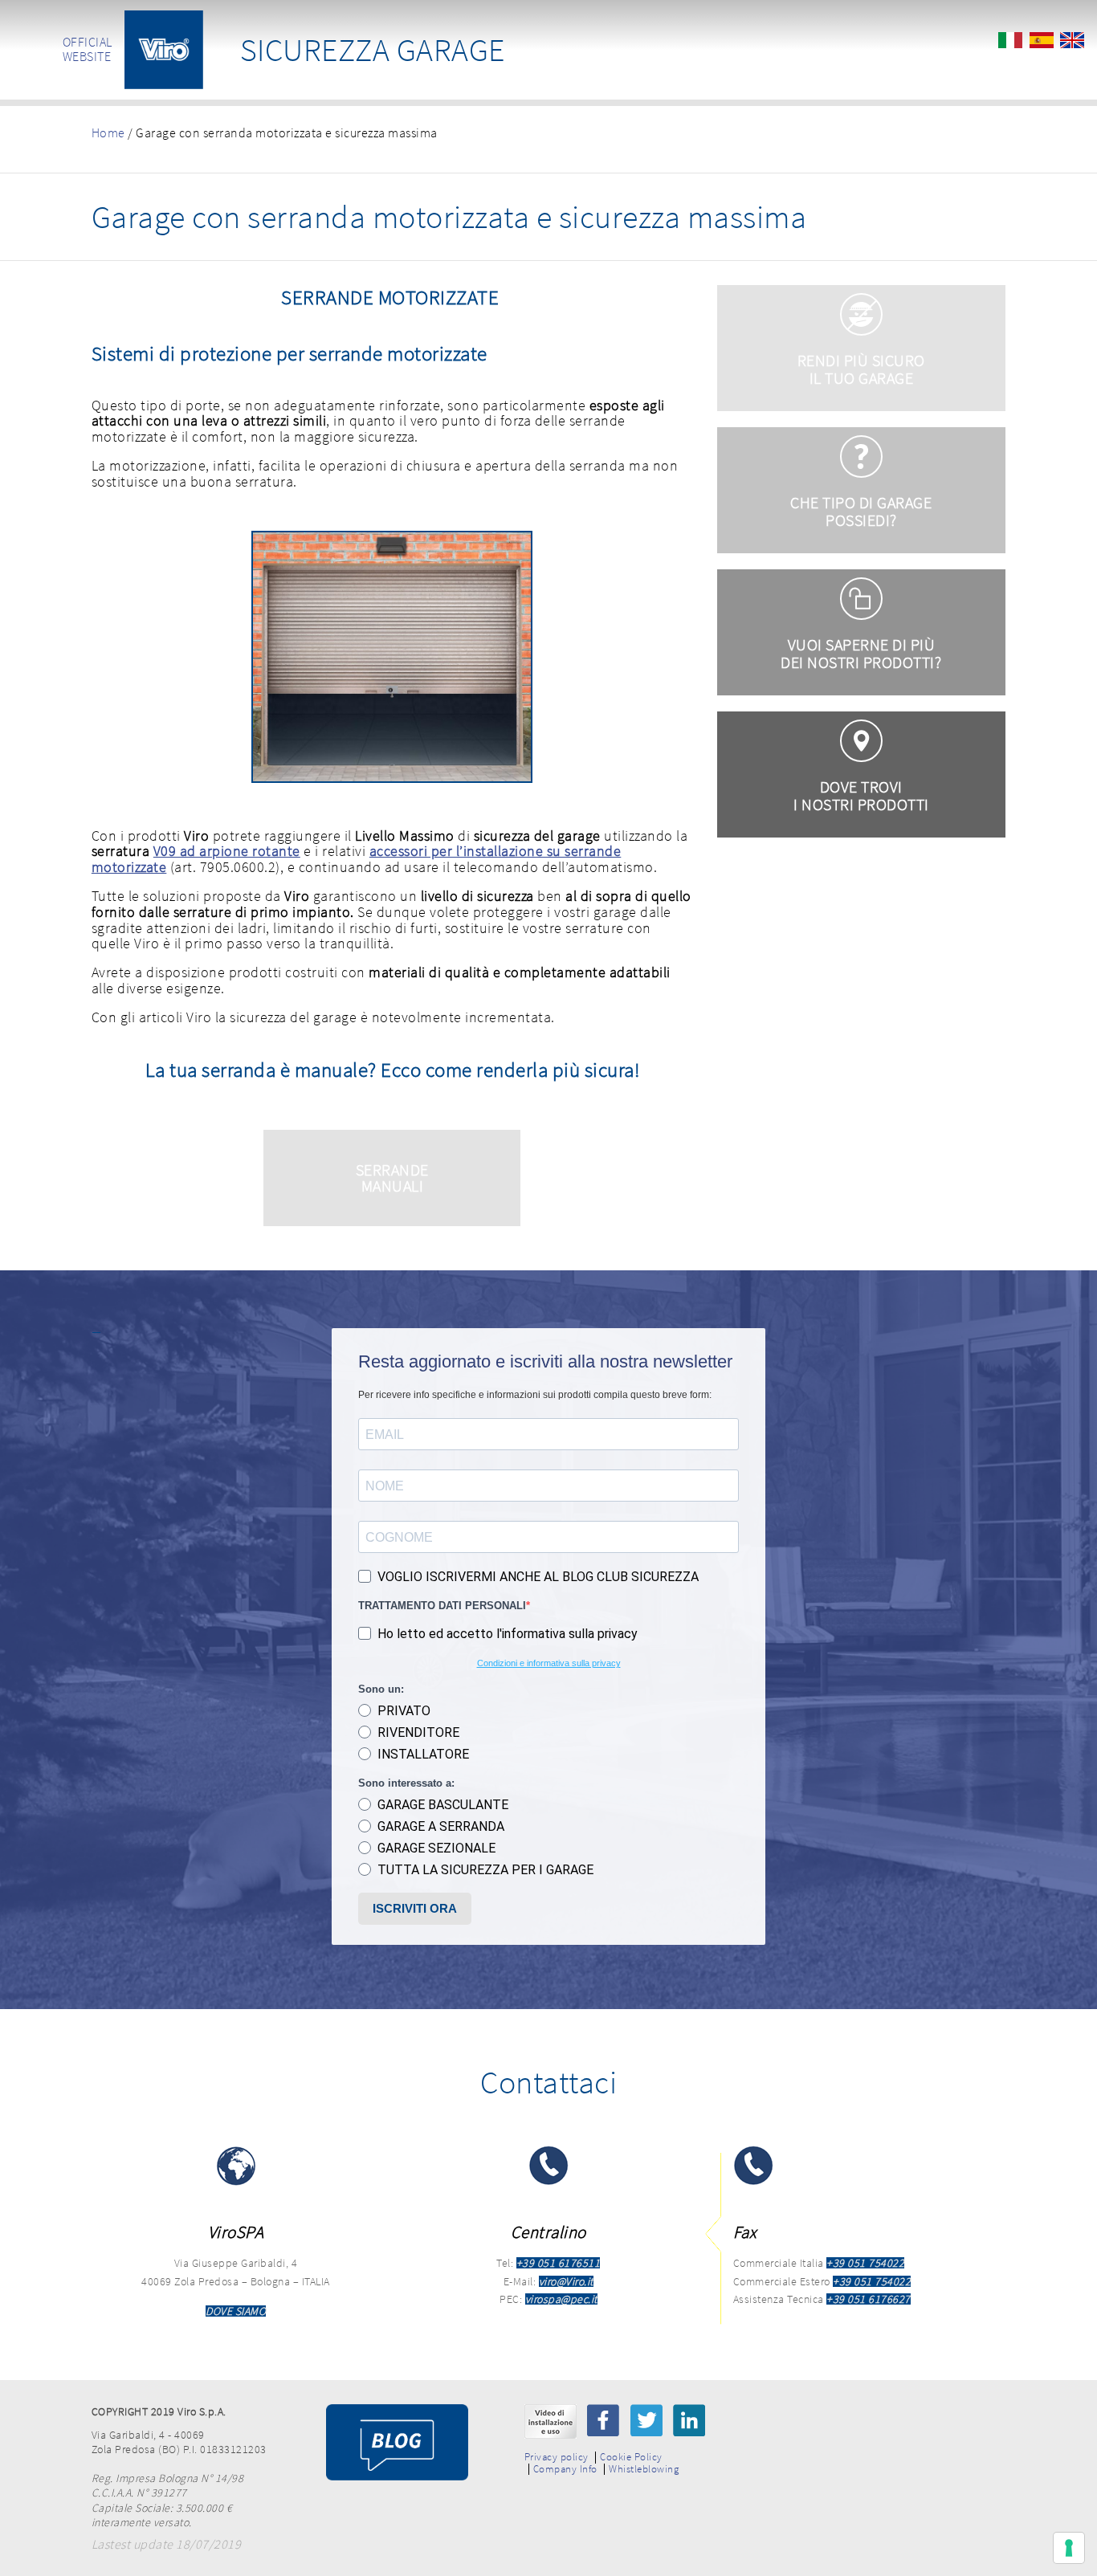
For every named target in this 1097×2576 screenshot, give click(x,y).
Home (108, 132)
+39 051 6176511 (559, 2263)
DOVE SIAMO (236, 2311)
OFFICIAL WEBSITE (88, 49)
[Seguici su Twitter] (646, 2420)
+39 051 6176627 (869, 2299)
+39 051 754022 (865, 2263)
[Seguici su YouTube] (551, 2421)
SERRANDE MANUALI (392, 1178)
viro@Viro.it (566, 2281)
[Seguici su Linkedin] (689, 2420)
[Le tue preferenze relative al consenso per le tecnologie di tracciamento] (1069, 2548)
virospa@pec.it (561, 2299)
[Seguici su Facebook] (603, 2420)
